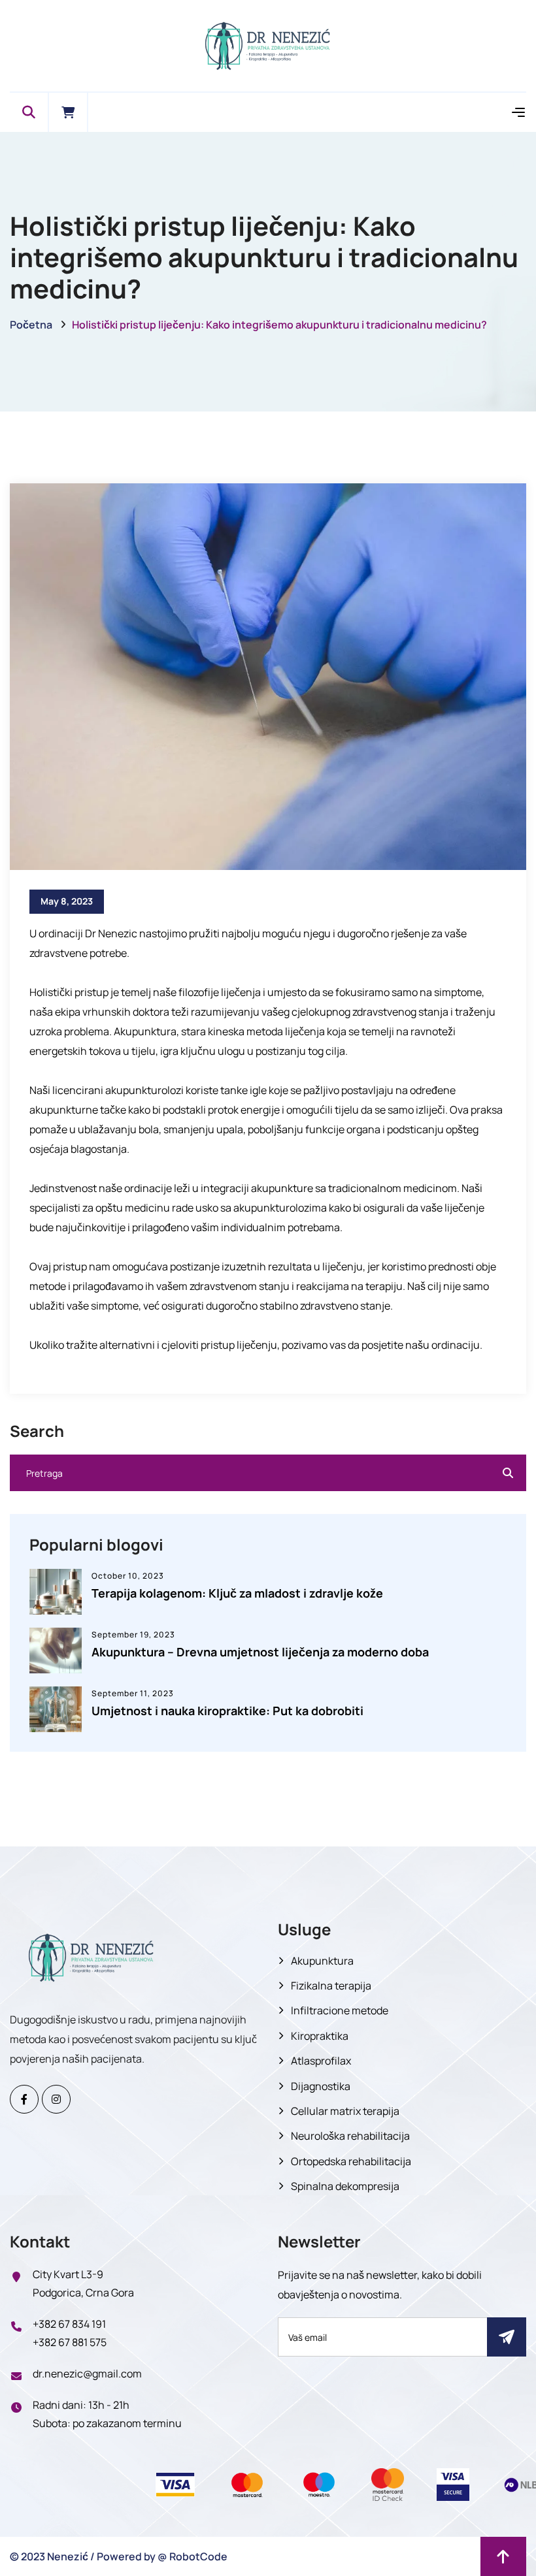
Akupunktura (322, 1961)
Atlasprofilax (321, 2061)
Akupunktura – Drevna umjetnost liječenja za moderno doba (260, 1652)
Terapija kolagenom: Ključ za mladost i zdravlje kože (237, 1593)
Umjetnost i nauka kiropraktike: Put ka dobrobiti (227, 1711)
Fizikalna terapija (331, 1986)
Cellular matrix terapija (345, 2111)
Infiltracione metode (340, 2010)
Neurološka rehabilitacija (350, 2136)
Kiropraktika (320, 2036)
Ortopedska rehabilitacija (351, 2161)
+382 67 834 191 (69, 2324)
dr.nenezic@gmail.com (87, 2374)
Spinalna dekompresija (345, 2186)
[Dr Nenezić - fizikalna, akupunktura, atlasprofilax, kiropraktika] (268, 45)
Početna (31, 325)
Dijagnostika (321, 2086)
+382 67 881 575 (70, 2342)
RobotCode (198, 2556)
